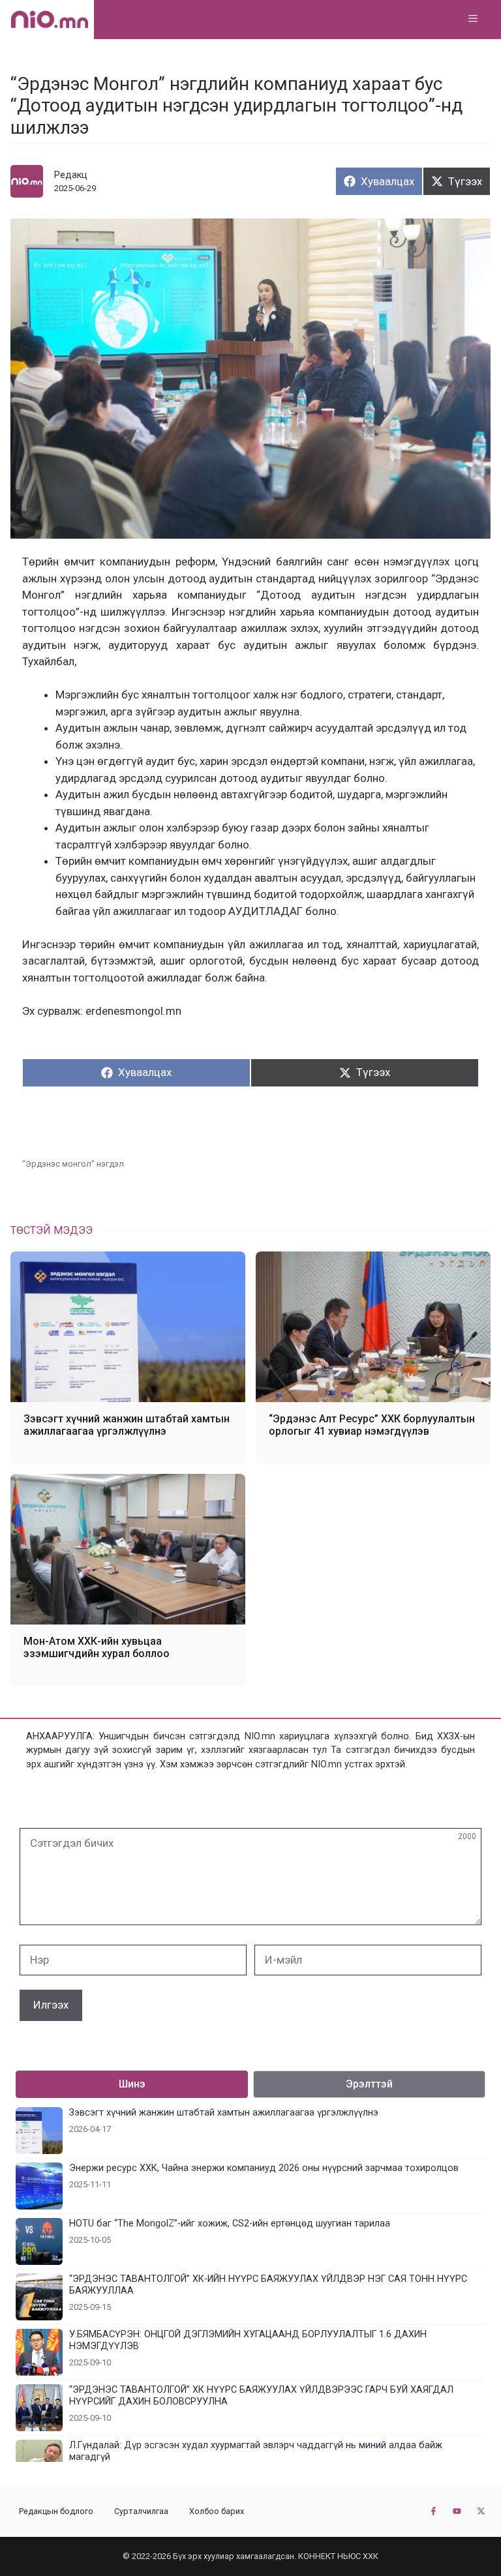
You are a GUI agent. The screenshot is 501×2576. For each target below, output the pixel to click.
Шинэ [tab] (132, 2084)
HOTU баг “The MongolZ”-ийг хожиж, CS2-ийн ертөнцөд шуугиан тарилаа (230, 2224)
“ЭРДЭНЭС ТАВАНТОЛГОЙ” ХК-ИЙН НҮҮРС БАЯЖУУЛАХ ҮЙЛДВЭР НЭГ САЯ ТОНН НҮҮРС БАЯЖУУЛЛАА (268, 2285)
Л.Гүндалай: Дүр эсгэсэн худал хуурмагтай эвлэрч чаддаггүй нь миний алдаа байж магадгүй (256, 2451)
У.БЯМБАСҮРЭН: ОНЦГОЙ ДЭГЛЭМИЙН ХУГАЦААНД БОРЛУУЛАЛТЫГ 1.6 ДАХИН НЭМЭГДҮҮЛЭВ (248, 2340)
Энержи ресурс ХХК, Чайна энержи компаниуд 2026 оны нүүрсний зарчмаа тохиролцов (264, 2168)
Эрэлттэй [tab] (369, 2084)
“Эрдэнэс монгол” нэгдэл (73, 1164)
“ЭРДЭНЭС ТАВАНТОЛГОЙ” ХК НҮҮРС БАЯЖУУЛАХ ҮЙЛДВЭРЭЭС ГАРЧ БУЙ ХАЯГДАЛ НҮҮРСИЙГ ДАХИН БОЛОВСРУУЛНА (261, 2396)
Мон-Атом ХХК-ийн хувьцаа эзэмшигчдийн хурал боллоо (97, 1647)
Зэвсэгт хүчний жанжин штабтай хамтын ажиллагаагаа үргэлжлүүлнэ (127, 1425)
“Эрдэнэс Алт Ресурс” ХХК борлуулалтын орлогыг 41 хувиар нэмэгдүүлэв (372, 1425)
